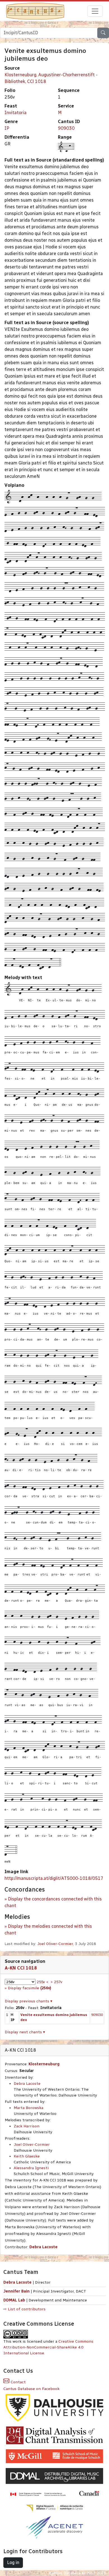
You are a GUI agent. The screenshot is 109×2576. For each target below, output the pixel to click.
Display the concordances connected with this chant (53, 1902)
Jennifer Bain (17, 2291)
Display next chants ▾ (25, 2032)
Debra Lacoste (27, 2084)
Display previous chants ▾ (29, 2001)
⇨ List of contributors (24, 2309)
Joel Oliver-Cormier (55, 1944)
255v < (42, 1982)
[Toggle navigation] (95, 11)
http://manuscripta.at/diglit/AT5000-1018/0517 (54, 1878)
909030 (66, 128)
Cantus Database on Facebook (31, 2389)
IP (7, 128)
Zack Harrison (27, 2126)
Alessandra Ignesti (31, 2168)
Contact (18, 2382)
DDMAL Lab (14, 2300)
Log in (13, 2562)
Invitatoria (16, 113)
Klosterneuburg (44, 2064)
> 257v (56, 1982)
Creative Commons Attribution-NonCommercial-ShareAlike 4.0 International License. (48, 2347)
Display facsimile (29, 1988)
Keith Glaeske (27, 2156)
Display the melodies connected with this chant (48, 1930)
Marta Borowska (29, 2108)
